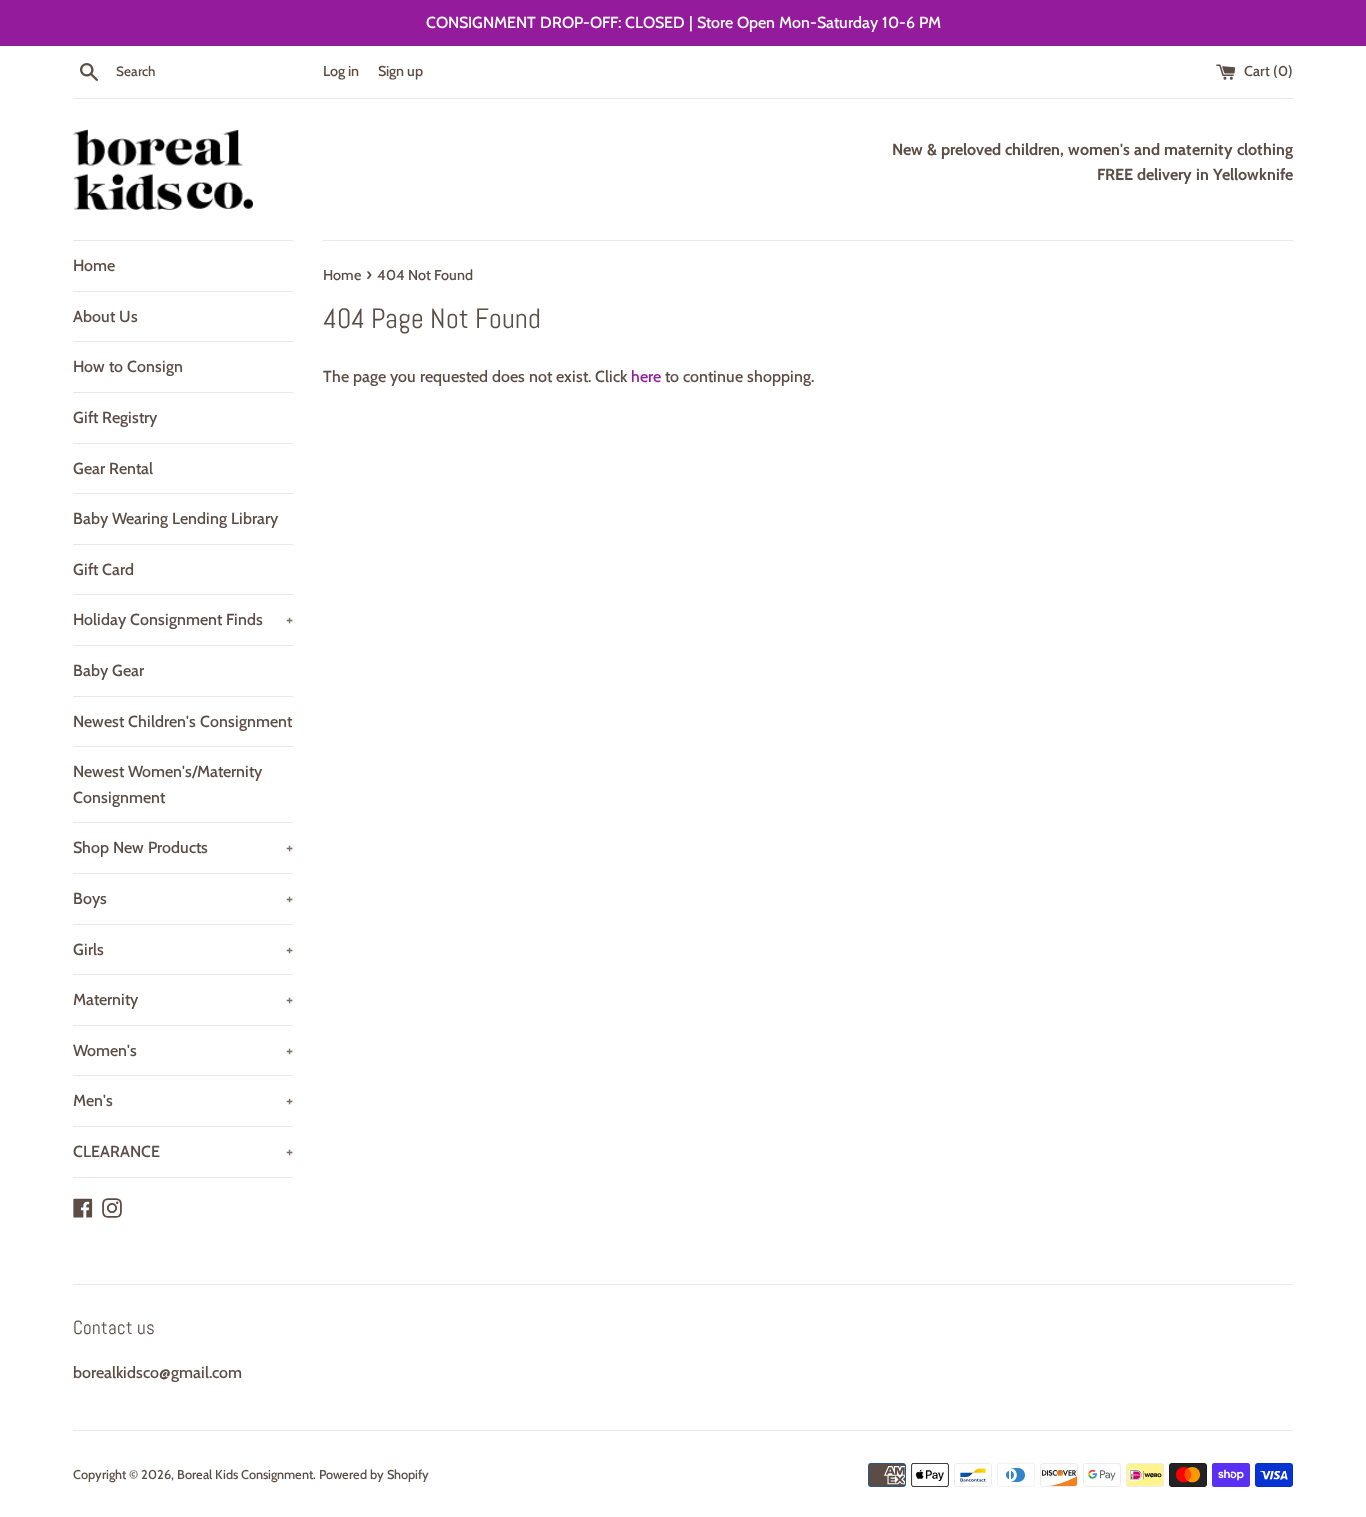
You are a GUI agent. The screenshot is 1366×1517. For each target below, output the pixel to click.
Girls (183, 949)
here (646, 376)
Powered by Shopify (374, 1474)
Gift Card (103, 569)
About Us (105, 316)
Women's (183, 1050)
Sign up (400, 71)
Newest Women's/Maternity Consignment (167, 784)
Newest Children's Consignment (182, 721)
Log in (341, 71)
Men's (183, 1100)
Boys (183, 898)
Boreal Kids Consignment (245, 1474)
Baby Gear (108, 670)
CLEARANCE (183, 1151)
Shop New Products (183, 847)
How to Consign (128, 366)
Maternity (183, 999)
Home (94, 265)
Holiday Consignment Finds (183, 619)
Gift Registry (115, 417)
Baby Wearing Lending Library (175, 518)
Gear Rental (113, 468)
